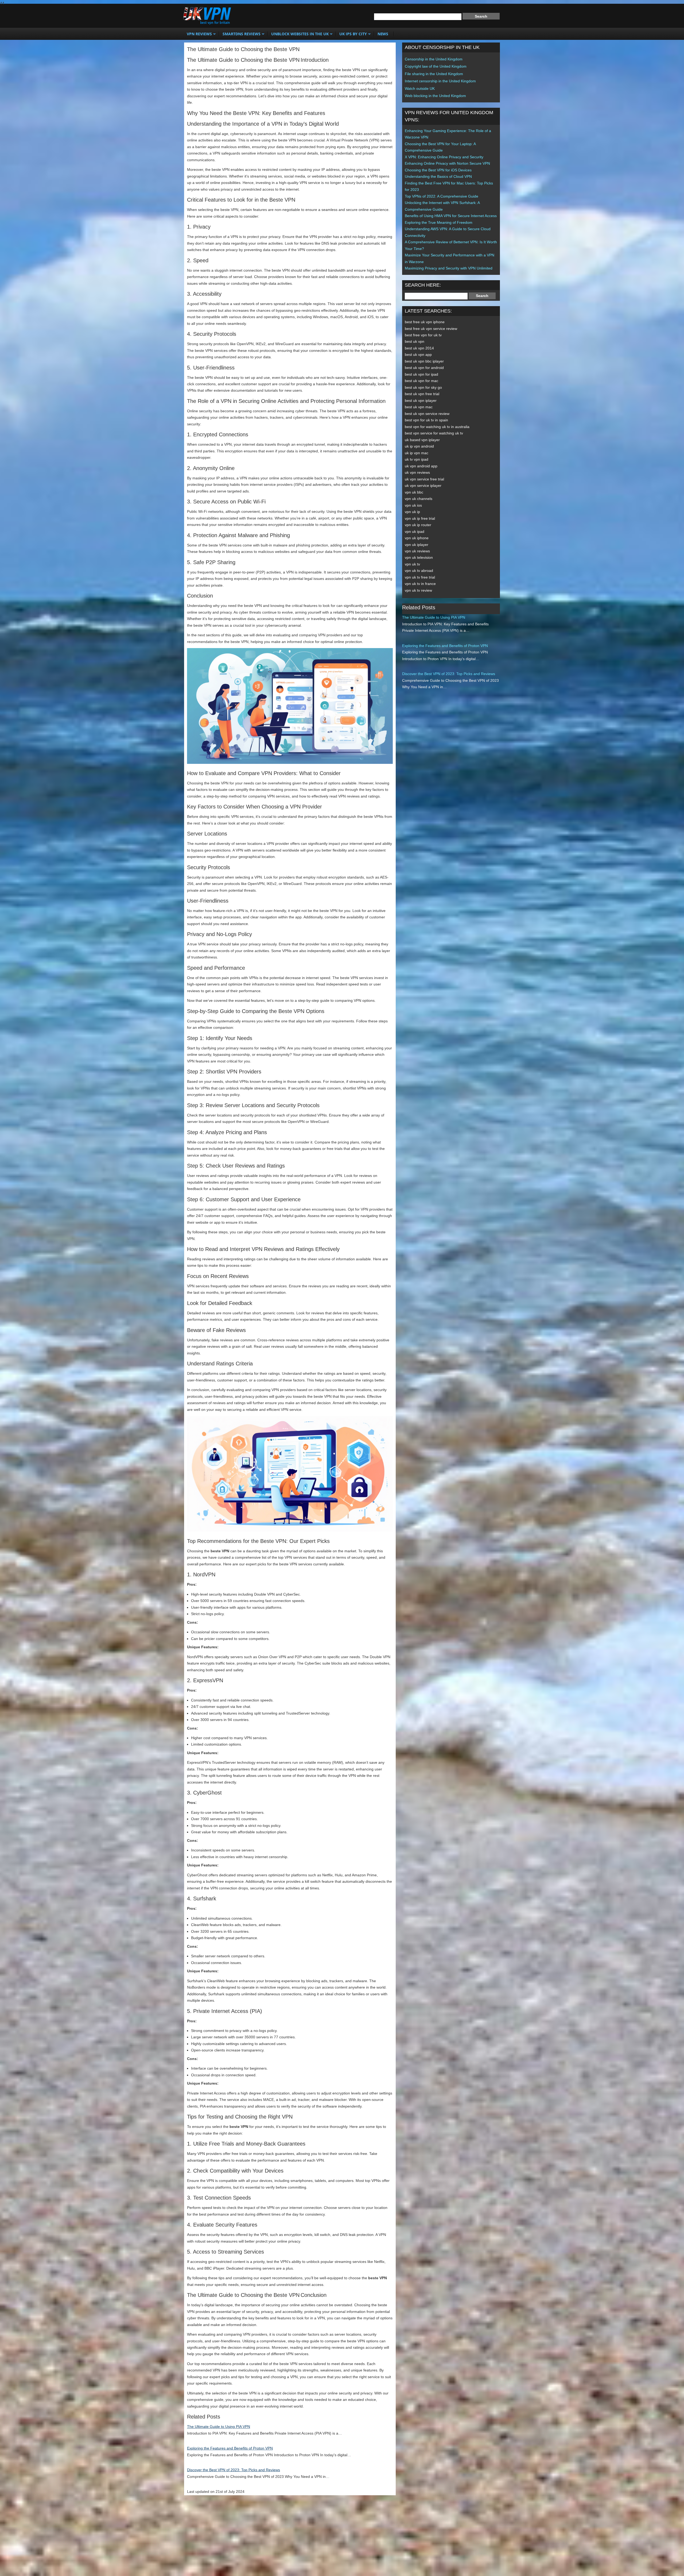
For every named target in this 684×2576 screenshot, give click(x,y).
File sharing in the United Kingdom (434, 74)
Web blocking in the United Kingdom (435, 96)
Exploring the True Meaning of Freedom (439, 222)
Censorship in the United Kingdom (434, 59)
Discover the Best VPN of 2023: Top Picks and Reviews (234, 2470)
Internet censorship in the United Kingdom (440, 81)
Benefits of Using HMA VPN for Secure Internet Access (451, 216)
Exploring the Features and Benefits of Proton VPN (230, 2448)
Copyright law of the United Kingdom (436, 66)
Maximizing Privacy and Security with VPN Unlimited (449, 268)
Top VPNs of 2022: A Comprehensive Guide (442, 196)
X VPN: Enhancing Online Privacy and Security (444, 157)
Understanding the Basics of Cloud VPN (438, 176)
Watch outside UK (420, 88)
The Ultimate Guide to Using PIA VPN (219, 2427)
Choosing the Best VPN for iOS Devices (438, 170)
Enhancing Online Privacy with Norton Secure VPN (447, 163)
